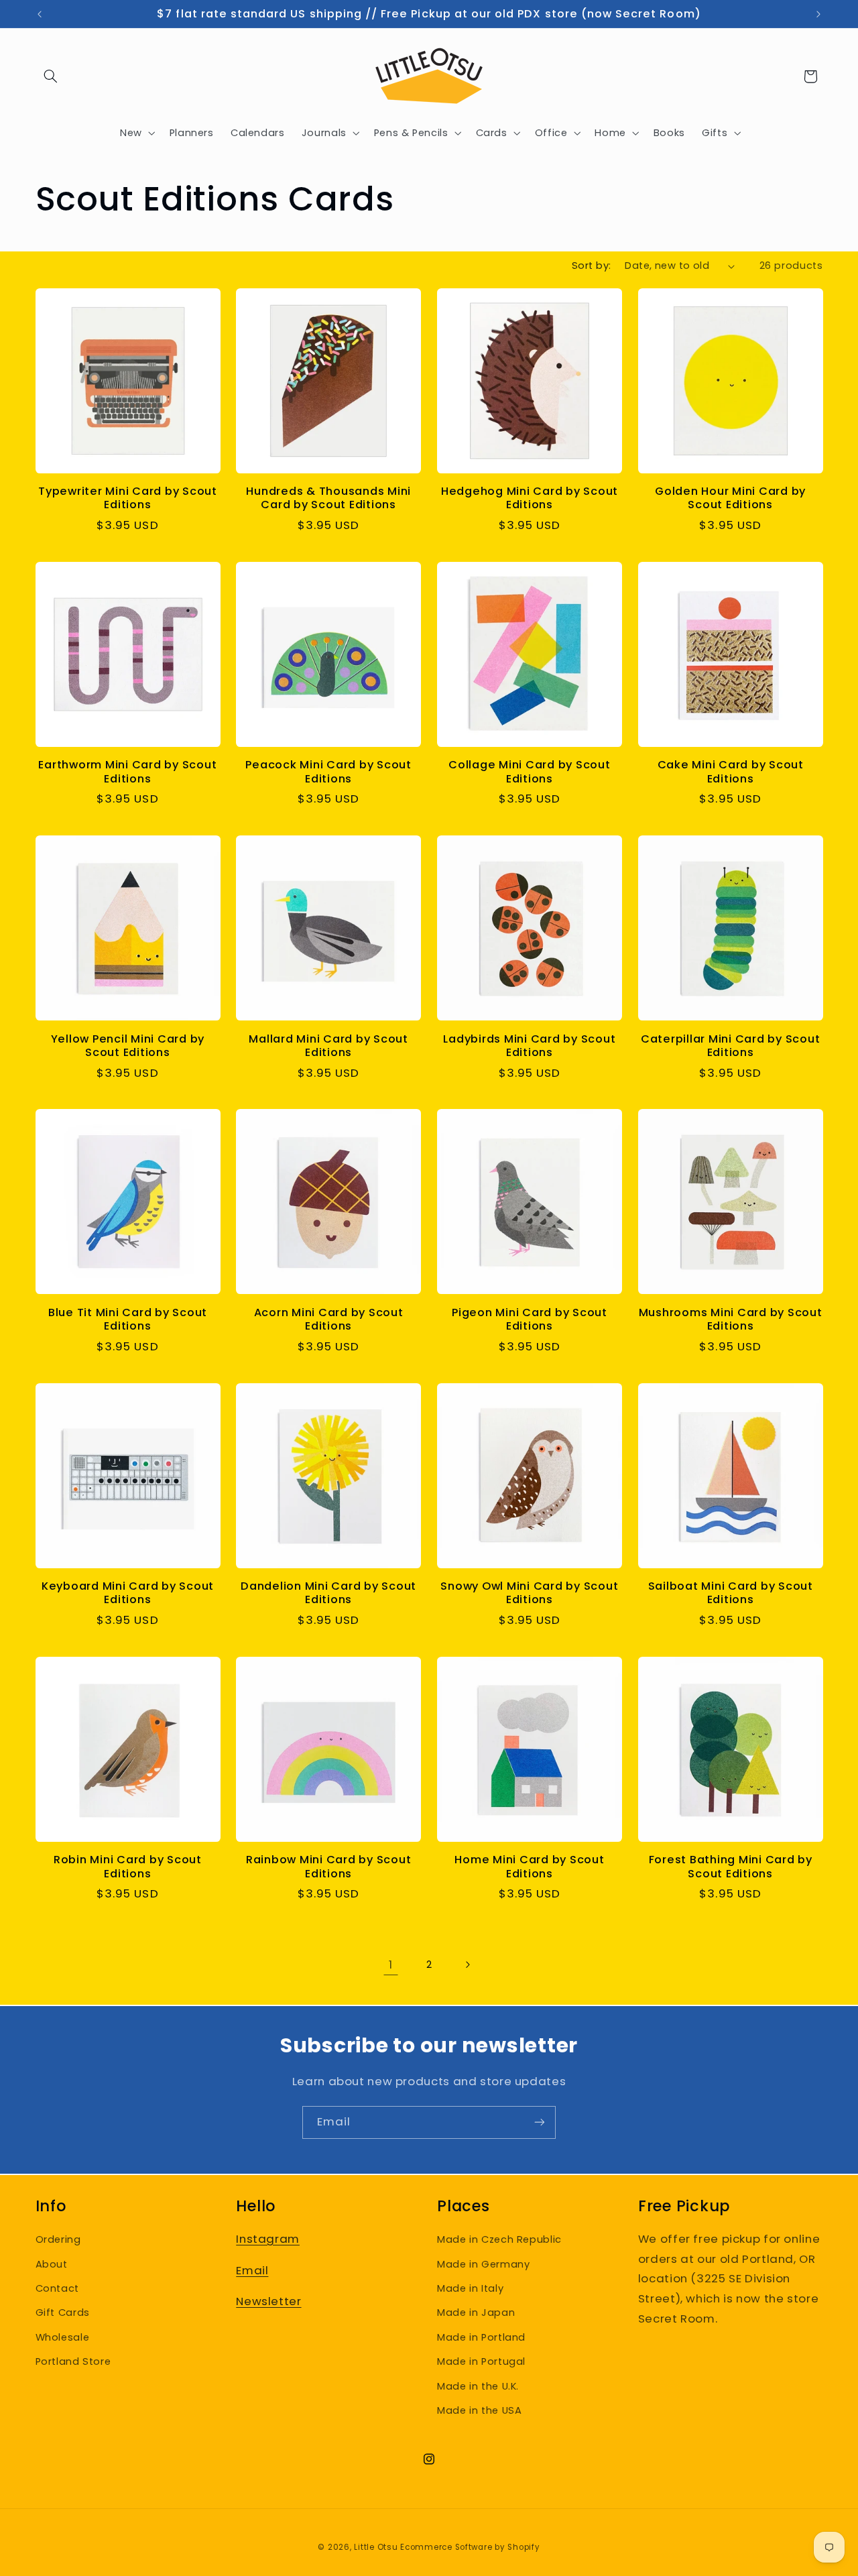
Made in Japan (476, 2312)
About (52, 2264)
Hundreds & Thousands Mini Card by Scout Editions (328, 499)
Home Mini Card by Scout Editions (529, 1867)
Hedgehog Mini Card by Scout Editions (530, 499)
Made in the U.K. (478, 2386)
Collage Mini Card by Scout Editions (530, 772)
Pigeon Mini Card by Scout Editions (530, 1320)
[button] (51, 76)
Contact (57, 2288)
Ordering (58, 2239)
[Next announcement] (818, 14)
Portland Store (73, 2361)
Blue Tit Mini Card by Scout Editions (128, 1320)
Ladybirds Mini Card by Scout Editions (529, 1046)
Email (252, 2270)
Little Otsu (376, 2547)
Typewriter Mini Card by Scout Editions (128, 499)
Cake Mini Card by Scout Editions (731, 772)
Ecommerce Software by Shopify (470, 2547)
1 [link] (391, 1965)
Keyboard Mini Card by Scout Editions (128, 1593)
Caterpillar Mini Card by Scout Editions (731, 1046)
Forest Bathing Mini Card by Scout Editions (731, 1867)
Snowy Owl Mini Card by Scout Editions (529, 1593)
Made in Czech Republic (499, 2239)
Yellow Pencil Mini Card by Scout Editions (128, 1046)
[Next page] (467, 1965)
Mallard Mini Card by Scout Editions (328, 1046)
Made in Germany (483, 2264)
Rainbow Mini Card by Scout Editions (329, 1867)
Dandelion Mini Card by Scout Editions (328, 1593)
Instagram (268, 2239)
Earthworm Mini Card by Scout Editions (127, 772)
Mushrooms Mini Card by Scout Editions (731, 1320)
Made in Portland (481, 2337)
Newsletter (268, 2301)
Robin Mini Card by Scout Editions (128, 1867)
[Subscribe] (540, 2122)
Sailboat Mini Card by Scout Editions (731, 1593)
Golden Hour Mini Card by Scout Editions (730, 499)
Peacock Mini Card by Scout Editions (328, 772)
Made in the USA (479, 2410)
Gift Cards (63, 2312)
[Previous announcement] (40, 14)
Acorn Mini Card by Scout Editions (329, 1320)
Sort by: (591, 266)
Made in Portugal (481, 2361)
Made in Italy (470, 2288)
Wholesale (63, 2337)
